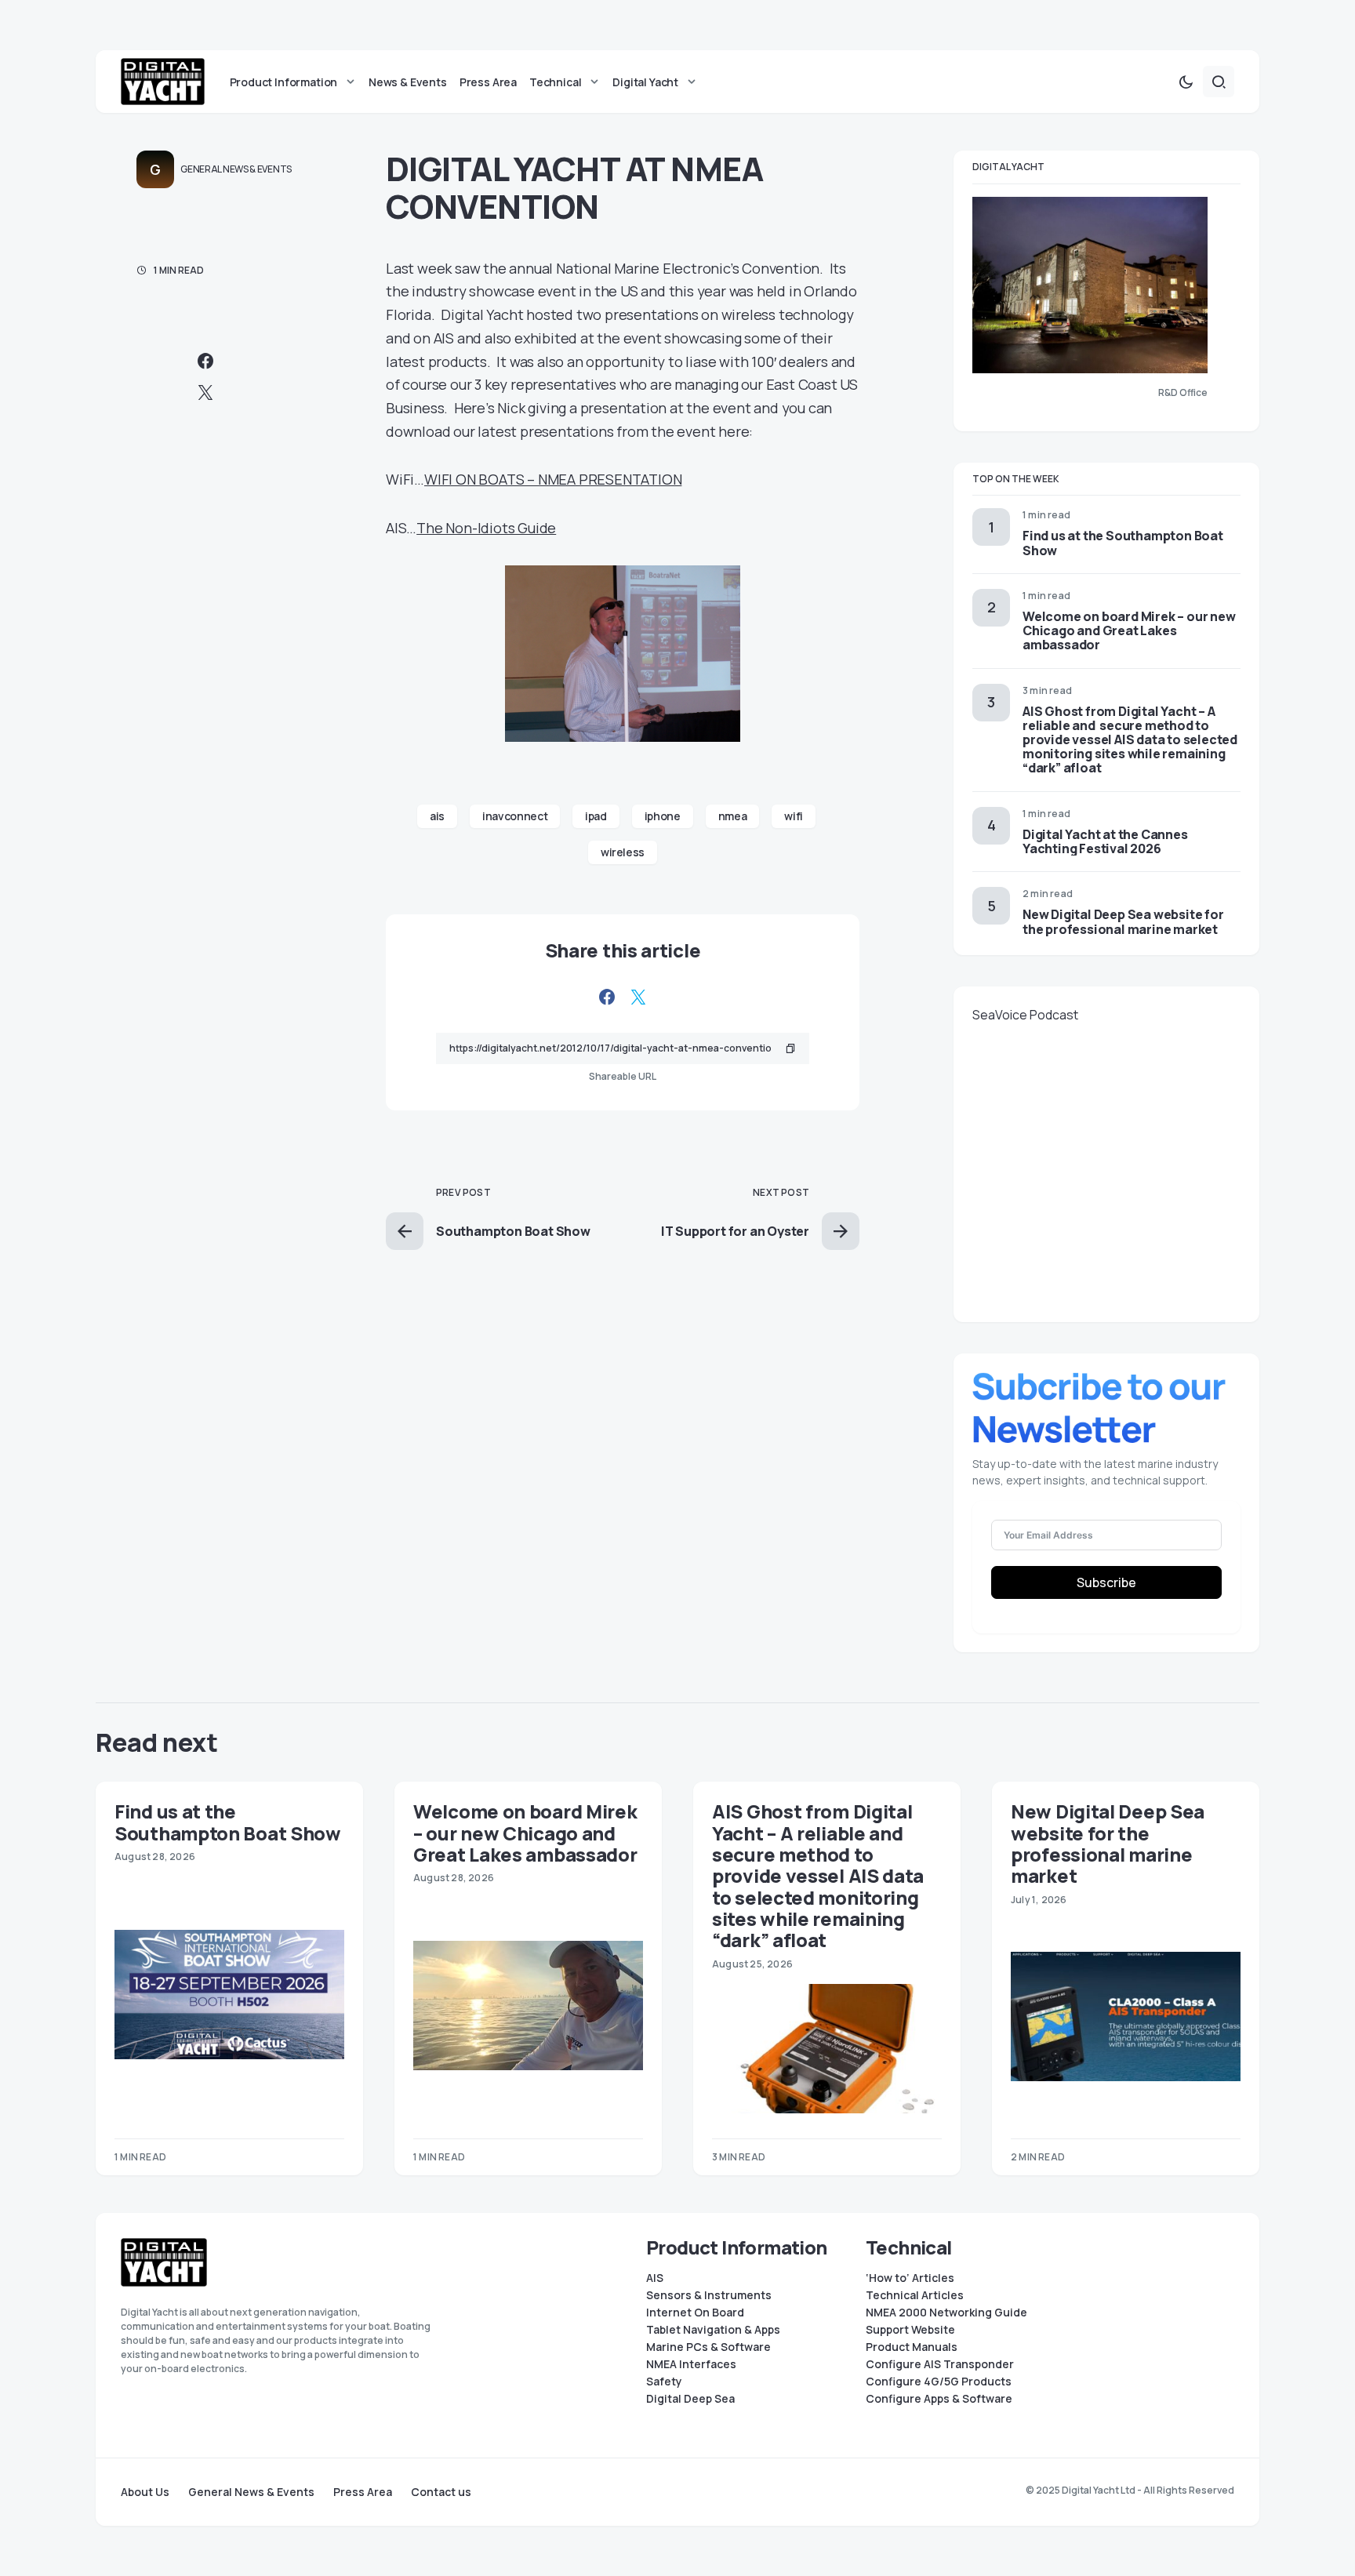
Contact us (441, 2492)
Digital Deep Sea (690, 2399)
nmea (733, 816)
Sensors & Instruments (709, 2295)
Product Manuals (912, 2347)
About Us (145, 2492)
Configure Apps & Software (939, 2399)
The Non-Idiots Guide (486, 528)
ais (437, 816)
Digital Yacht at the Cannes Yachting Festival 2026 (1105, 841)
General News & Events (236, 169)
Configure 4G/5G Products (939, 2382)
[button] (1186, 82)
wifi (794, 816)
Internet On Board (695, 2313)
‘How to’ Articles (910, 2278)
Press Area (363, 2492)
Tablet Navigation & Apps (713, 2330)
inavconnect (515, 816)
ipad (596, 816)
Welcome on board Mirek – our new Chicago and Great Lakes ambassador (1129, 630)
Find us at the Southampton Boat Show (1123, 543)
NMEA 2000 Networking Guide (946, 2313)
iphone (663, 816)
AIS (655, 2278)
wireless (623, 852)
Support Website (910, 2330)
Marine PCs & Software (708, 2347)
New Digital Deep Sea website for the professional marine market (1123, 921)
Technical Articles (915, 2295)
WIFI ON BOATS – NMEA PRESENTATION (553, 479)
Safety (664, 2382)
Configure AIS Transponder (940, 2364)
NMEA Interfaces (691, 2364)
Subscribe (1106, 1582)
